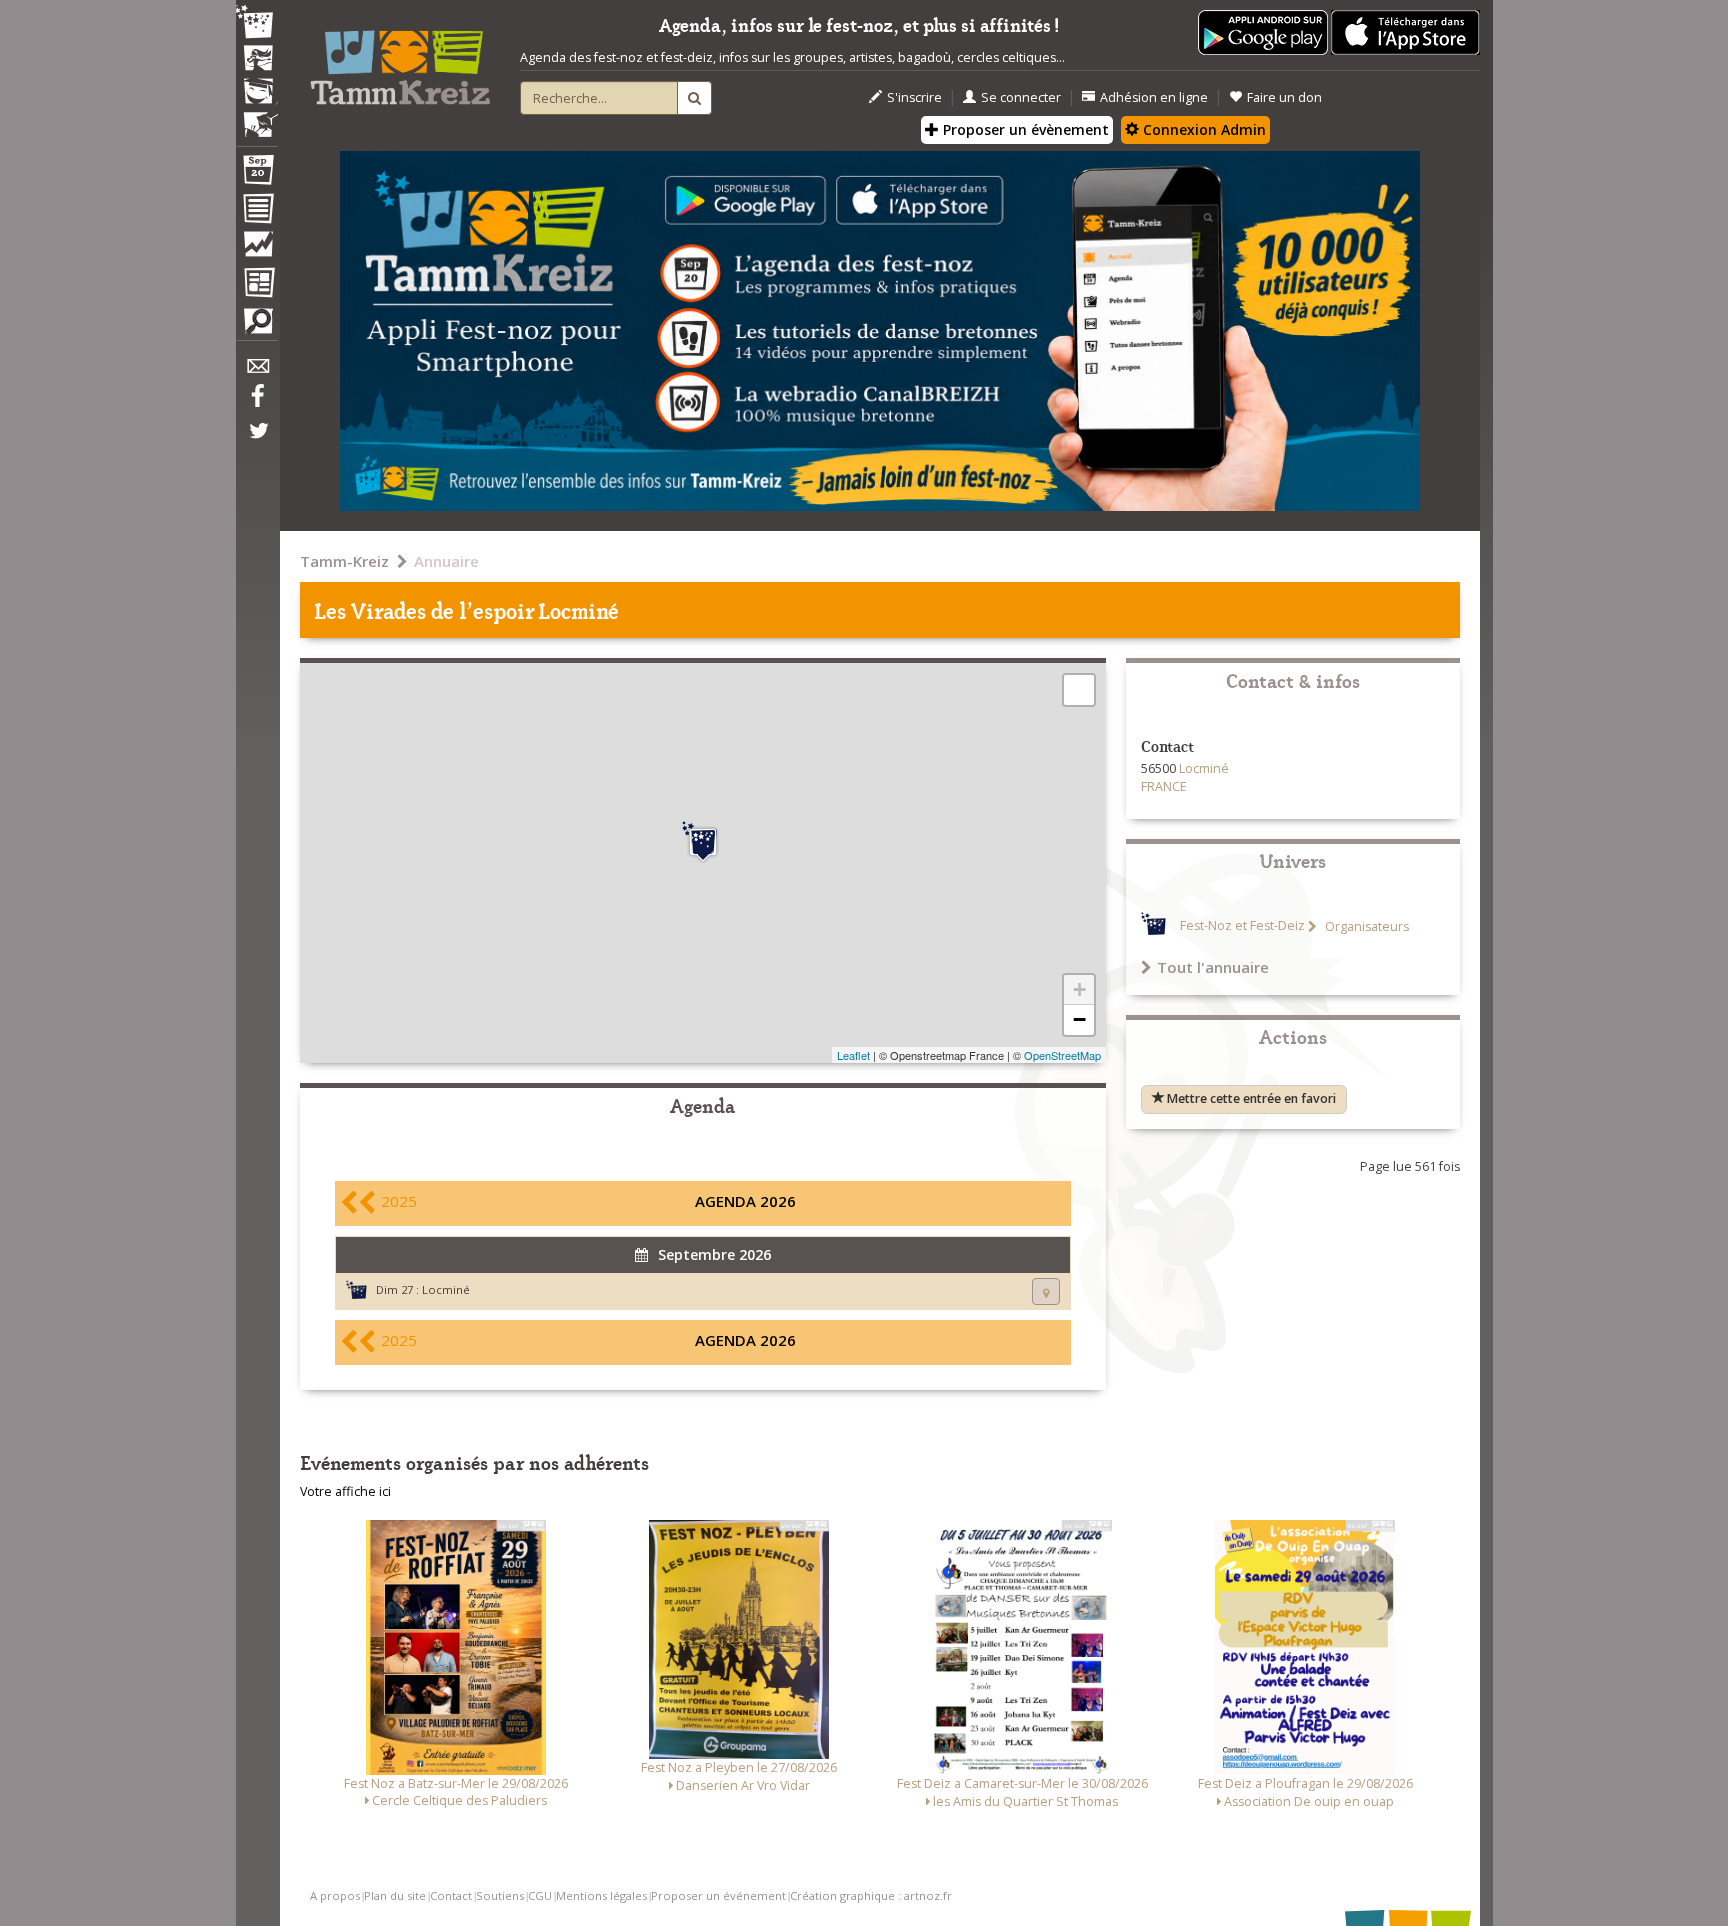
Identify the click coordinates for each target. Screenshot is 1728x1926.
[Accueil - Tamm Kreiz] (400, 60)
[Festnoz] (257, 23)
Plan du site (395, 1895)
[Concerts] (257, 60)
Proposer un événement (718, 1895)
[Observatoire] (257, 249)
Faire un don (1284, 97)
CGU (540, 1895)
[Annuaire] (257, 212)
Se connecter (1021, 97)
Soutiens (500, 1895)
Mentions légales (601, 1895)
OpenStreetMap (1062, 1055)
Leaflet (853, 1055)
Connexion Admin (1202, 129)
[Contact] (257, 371)
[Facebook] (257, 403)
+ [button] (1079, 989)
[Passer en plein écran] (1079, 690)
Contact (451, 1895)
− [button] (1079, 1019)
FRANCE (1164, 786)
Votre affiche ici (345, 1491)
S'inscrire (914, 97)
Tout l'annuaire (1213, 967)
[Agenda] (257, 174)
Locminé (446, 1289)
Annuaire (446, 561)
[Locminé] (703, 842)
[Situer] (1046, 1291)
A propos (335, 1895)
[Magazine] (257, 285)
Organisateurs (1365, 926)
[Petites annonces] (257, 326)
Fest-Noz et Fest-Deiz (1242, 926)
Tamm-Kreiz (344, 561)
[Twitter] (257, 441)
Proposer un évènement (1024, 129)
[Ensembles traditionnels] (257, 117)
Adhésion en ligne (1154, 97)
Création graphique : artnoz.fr (871, 1895)
